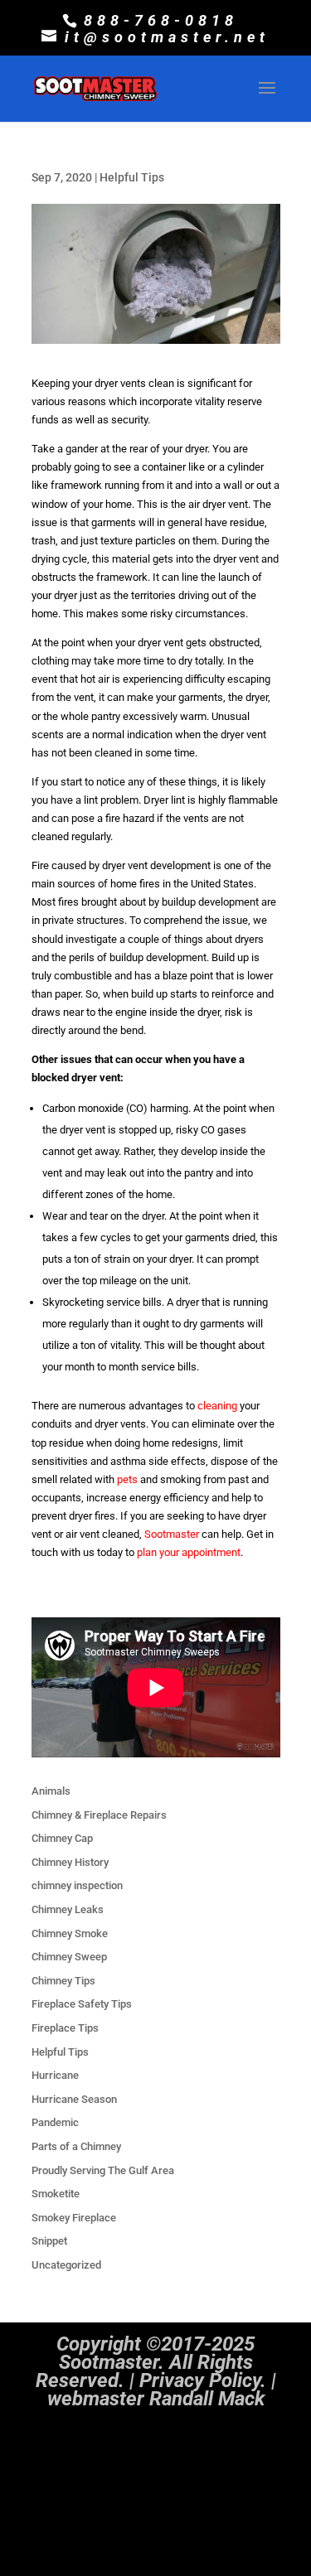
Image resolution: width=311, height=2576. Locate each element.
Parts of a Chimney (76, 2146)
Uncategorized (66, 2265)
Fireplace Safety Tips (82, 2004)
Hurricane (55, 2075)
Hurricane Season (74, 2099)
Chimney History (70, 1862)
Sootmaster (172, 1534)
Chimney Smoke (70, 1933)
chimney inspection (77, 1885)
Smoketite (56, 2194)
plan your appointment (189, 1552)
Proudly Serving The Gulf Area (103, 2170)
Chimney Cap (62, 1838)
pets (127, 1479)
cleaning (217, 1406)
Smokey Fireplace (74, 2218)
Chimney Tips (63, 1981)
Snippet (49, 2241)
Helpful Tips (132, 177)
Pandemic (55, 2122)
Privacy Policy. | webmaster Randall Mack (162, 2390)
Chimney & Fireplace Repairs (99, 1815)
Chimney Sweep (69, 1957)
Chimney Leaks (68, 1909)
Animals (51, 1791)
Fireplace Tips (65, 2028)
